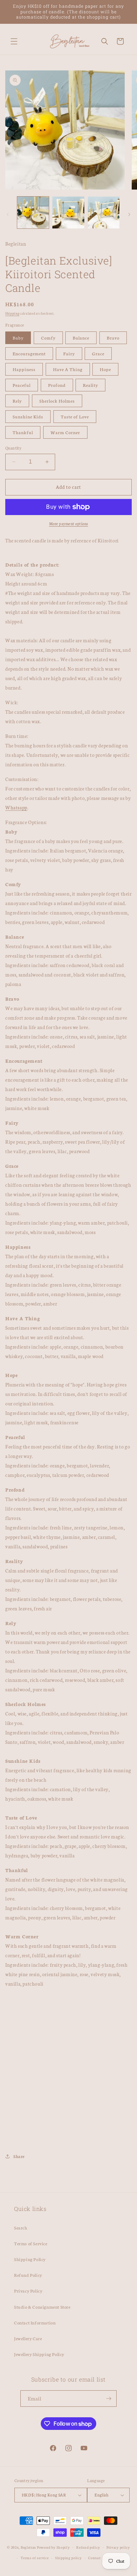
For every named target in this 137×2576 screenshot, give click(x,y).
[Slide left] (8, 214)
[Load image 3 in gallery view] (104, 212)
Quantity (13, 448)
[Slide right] (129, 214)
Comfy (48, 338)
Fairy (69, 353)
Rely (17, 401)
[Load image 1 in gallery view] (33, 212)
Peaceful (22, 385)
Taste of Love (75, 416)
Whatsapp (16, 807)
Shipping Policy (30, 2259)
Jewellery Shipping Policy (39, 2354)
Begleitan (28, 2547)
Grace (98, 353)
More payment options (69, 524)
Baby (18, 338)
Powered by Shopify (53, 2547)
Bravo (113, 338)
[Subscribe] (109, 2399)
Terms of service (35, 2558)
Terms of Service (31, 2243)
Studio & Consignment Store (42, 2307)
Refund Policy (28, 2275)
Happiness (24, 369)
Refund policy (88, 2547)
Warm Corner (65, 432)
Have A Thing (68, 369)
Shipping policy (68, 2558)
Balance (81, 338)
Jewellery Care (28, 2338)
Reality (90, 385)
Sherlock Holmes (57, 401)
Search (21, 2228)
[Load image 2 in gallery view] (68, 212)
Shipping (12, 313)
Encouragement (29, 353)
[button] (14, 41)
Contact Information (35, 2322)
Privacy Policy (28, 2291)
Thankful (23, 432)
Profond (57, 385)
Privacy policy (118, 2547)
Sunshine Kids (28, 416)
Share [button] (19, 2156)
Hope (105, 369)
